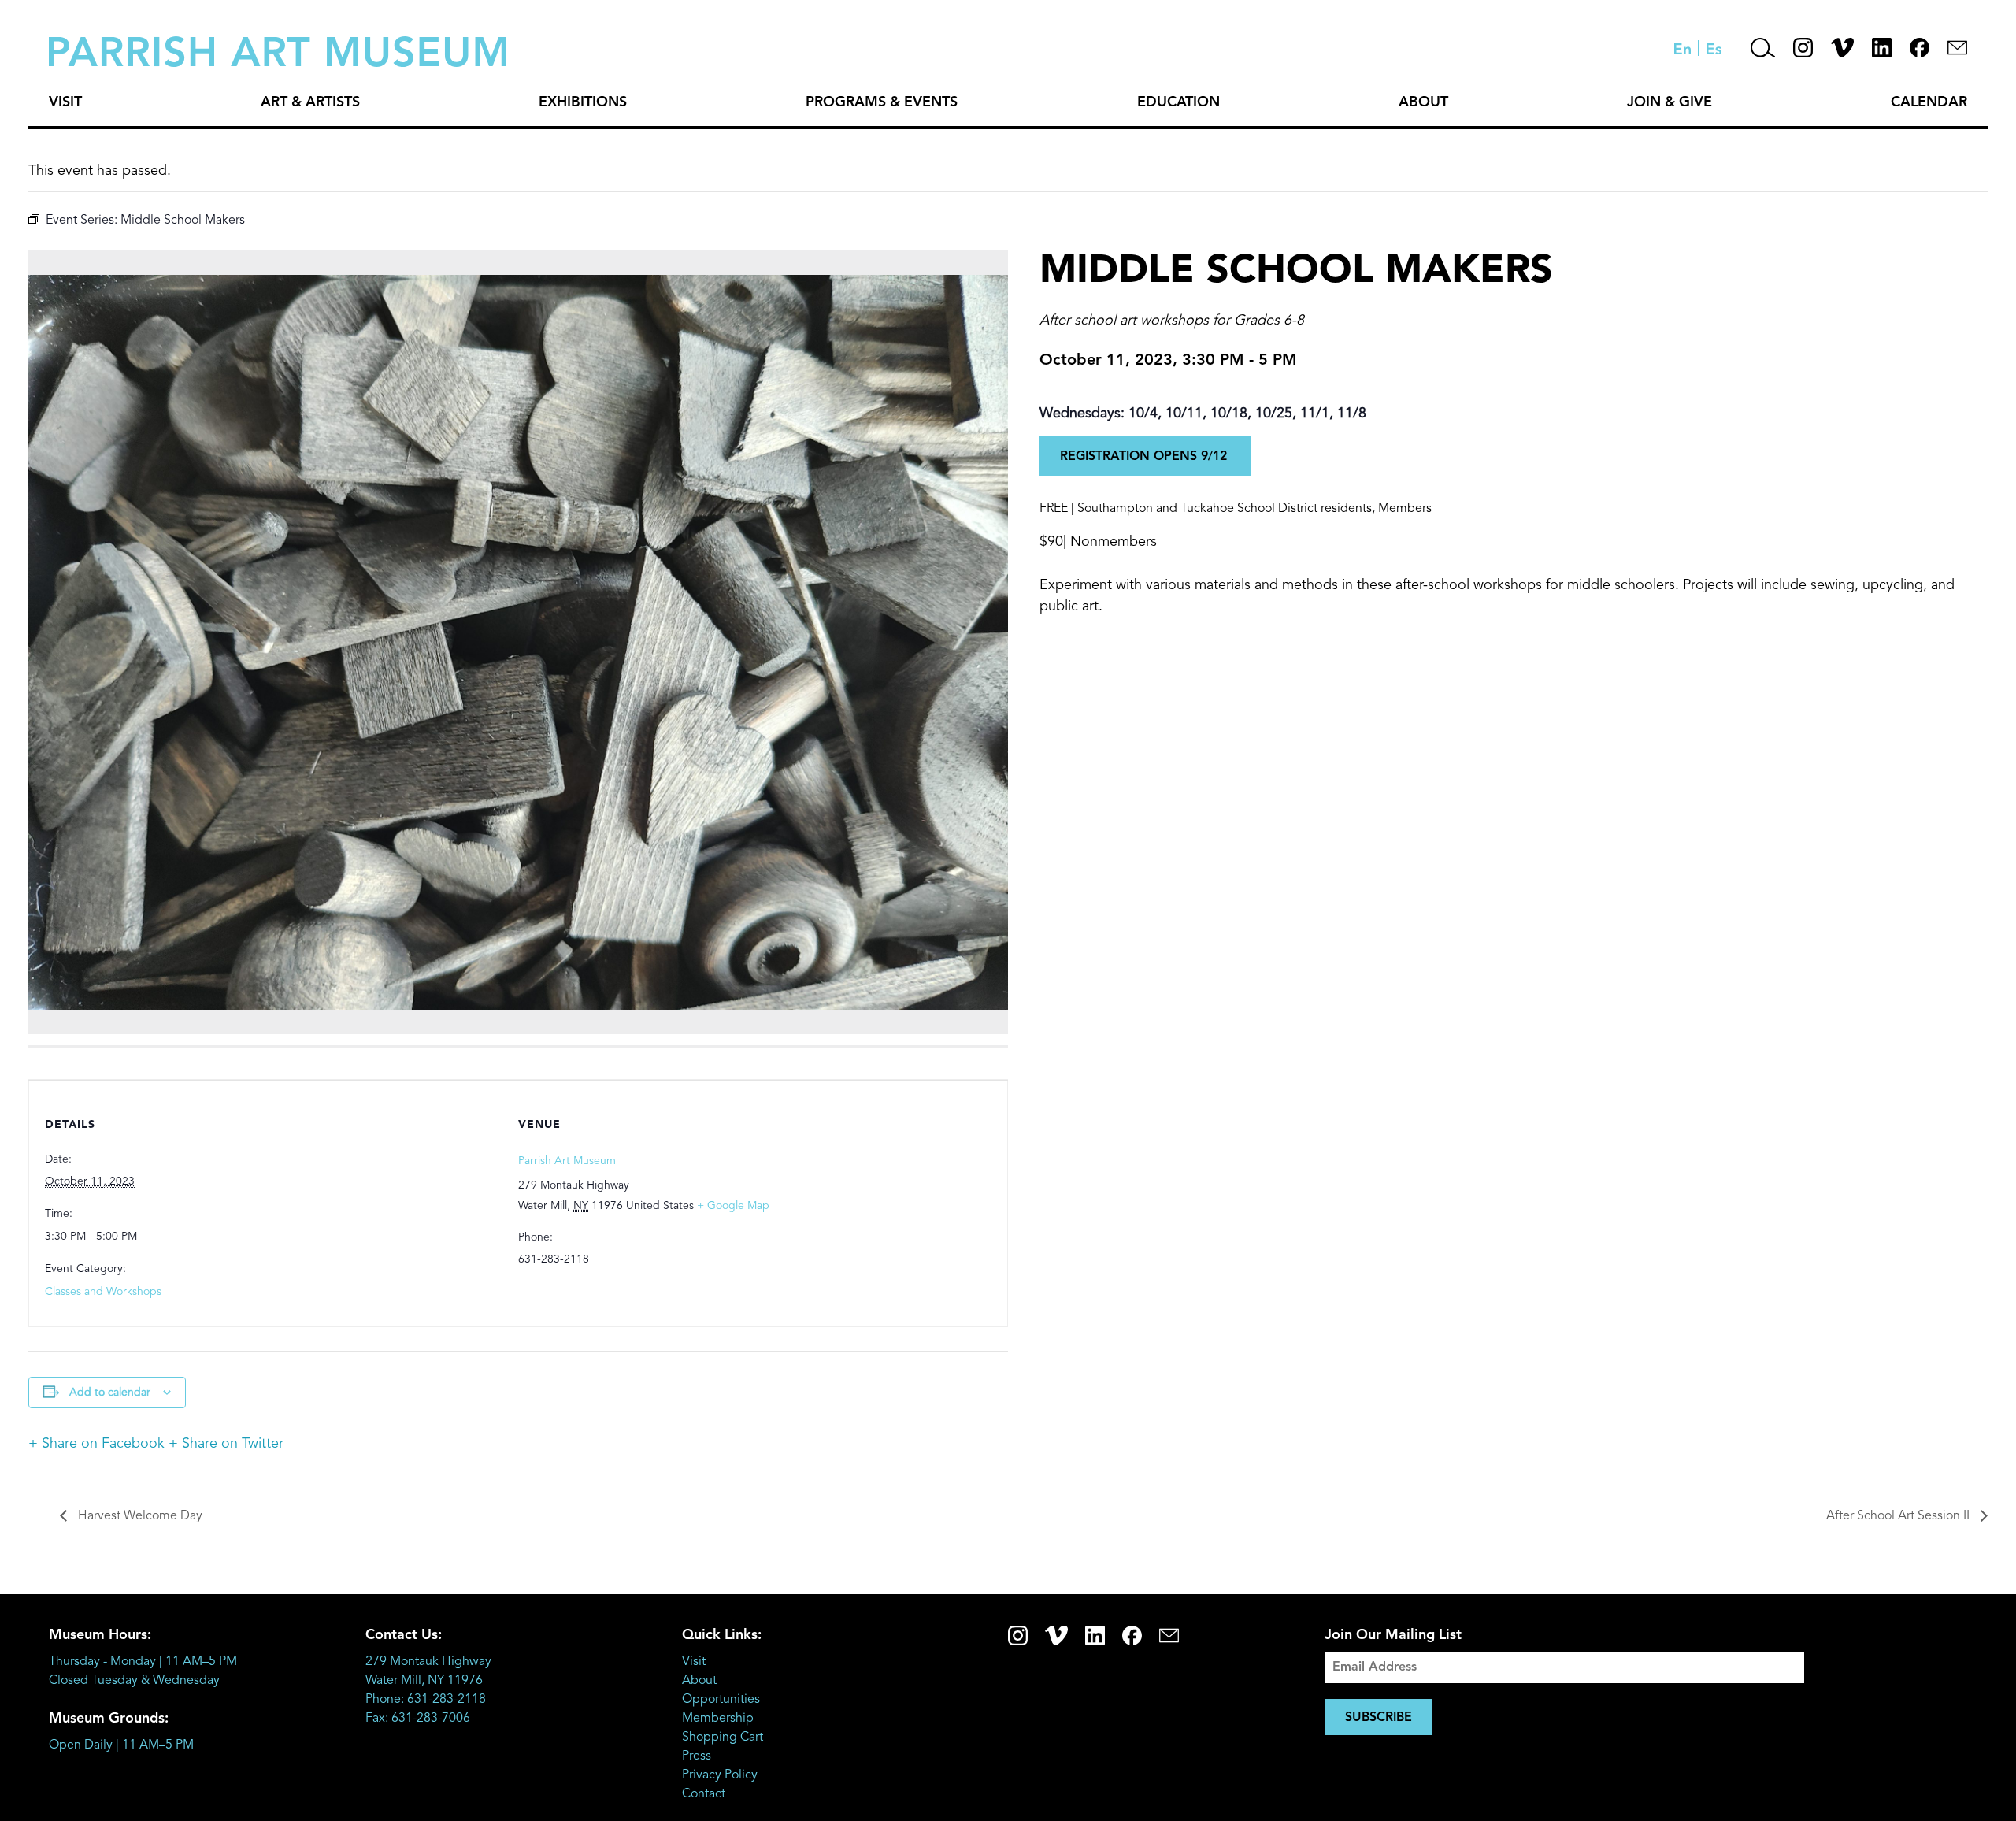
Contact (704, 1794)
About (1423, 102)
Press (697, 1756)
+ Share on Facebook (96, 1444)
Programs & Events (882, 102)
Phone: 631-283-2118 (426, 1700)
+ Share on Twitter (226, 1444)
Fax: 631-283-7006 (418, 1719)
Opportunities (721, 1700)
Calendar (1929, 102)
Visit (65, 102)
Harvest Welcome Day (139, 1516)
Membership (718, 1719)
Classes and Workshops (103, 1292)
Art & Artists (310, 102)
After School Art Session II (1899, 1516)
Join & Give (1669, 102)
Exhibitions (583, 102)
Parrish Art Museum (567, 1161)
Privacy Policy (720, 1775)
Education (1178, 102)
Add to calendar (110, 1393)
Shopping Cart (723, 1738)
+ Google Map (733, 1206)
